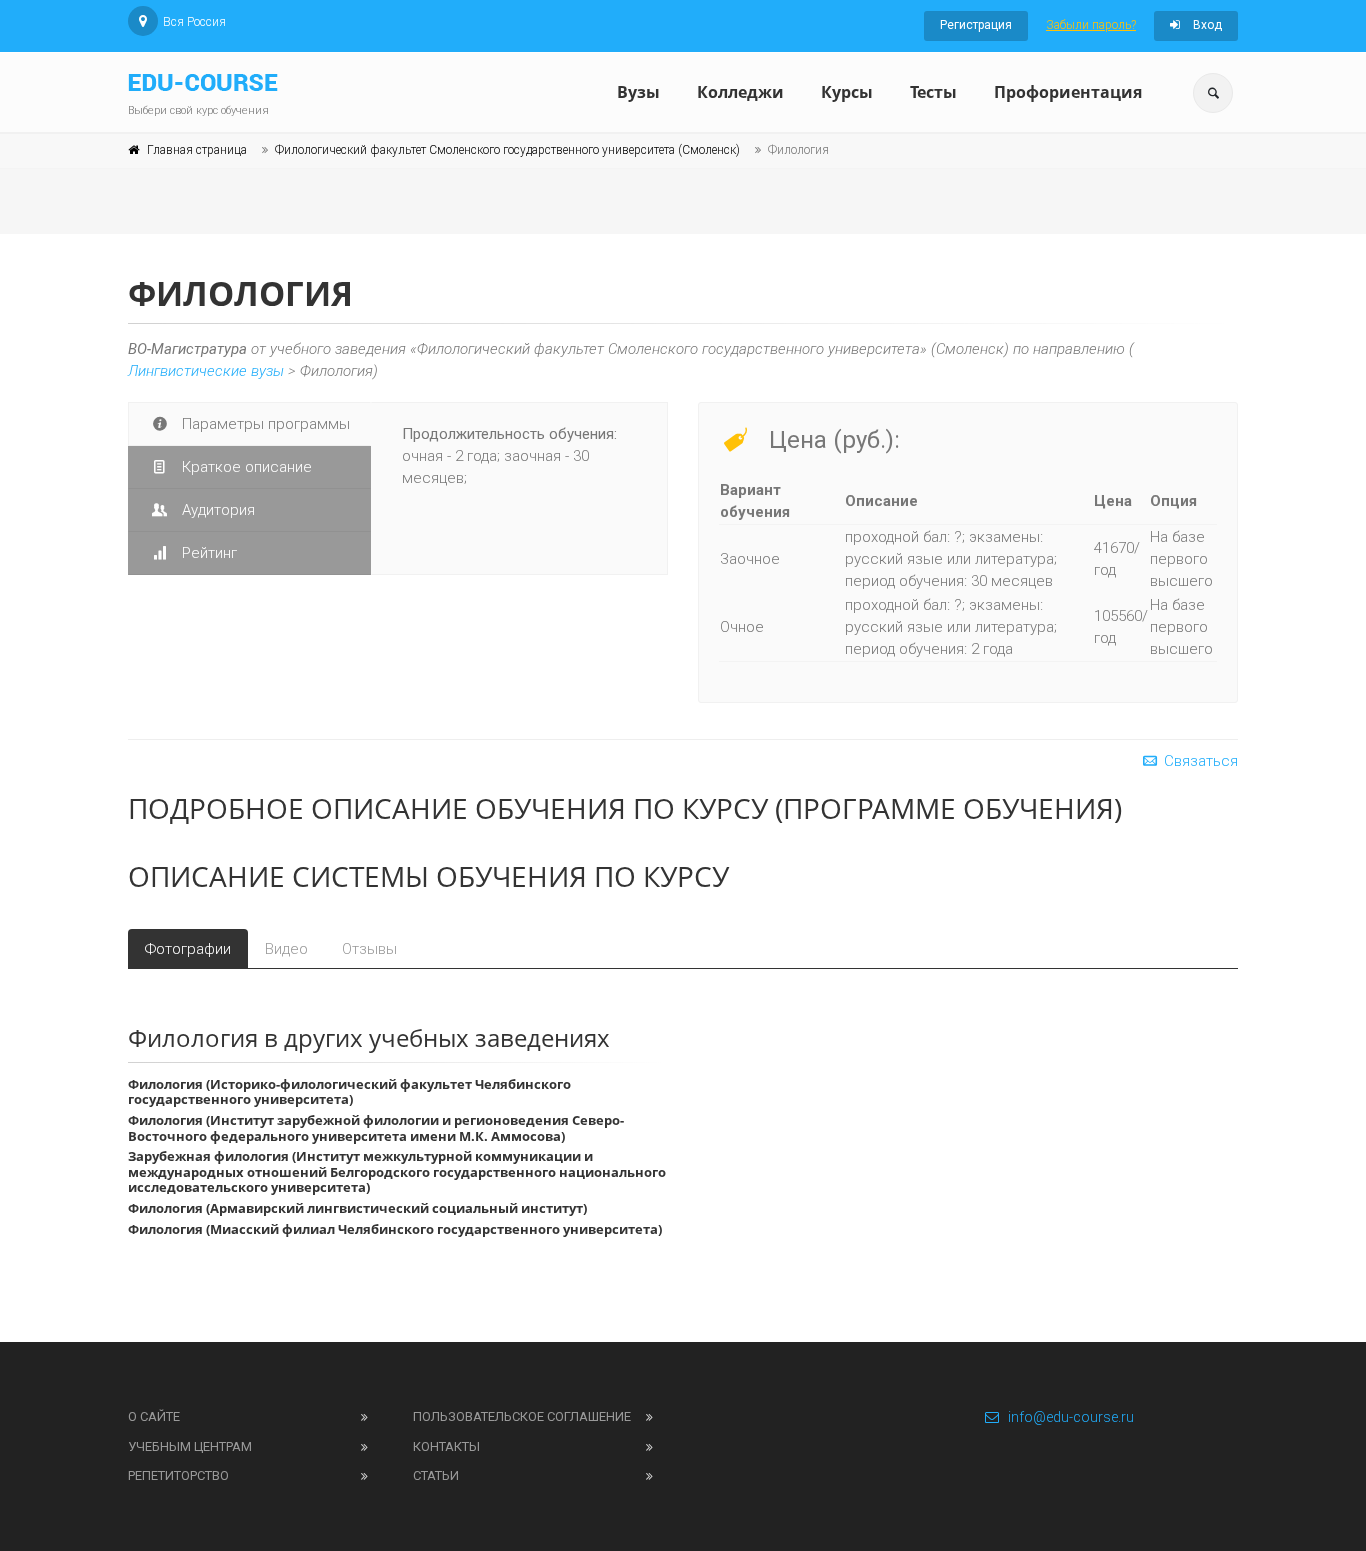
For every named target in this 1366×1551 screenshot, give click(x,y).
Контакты (446, 1446)
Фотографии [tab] (188, 949)
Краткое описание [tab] (245, 467)
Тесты (933, 92)
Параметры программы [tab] (264, 424)
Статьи (436, 1475)
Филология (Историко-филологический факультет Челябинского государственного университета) (349, 1092)
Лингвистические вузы (206, 371)
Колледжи (740, 92)
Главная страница (197, 150)
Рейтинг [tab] (207, 553)
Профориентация (1068, 92)
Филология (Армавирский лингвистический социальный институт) (357, 1208)
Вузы (638, 92)
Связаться (1199, 761)
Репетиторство (178, 1475)
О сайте (154, 1416)
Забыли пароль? (1091, 25)
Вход (1206, 25)
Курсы (847, 92)
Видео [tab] (286, 949)
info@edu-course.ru (1071, 1417)
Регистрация (976, 25)
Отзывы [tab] (369, 949)
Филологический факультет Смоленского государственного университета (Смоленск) (507, 150)
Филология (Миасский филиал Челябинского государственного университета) (395, 1229)
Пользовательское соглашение (522, 1416)
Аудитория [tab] (216, 510)
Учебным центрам (190, 1446)
